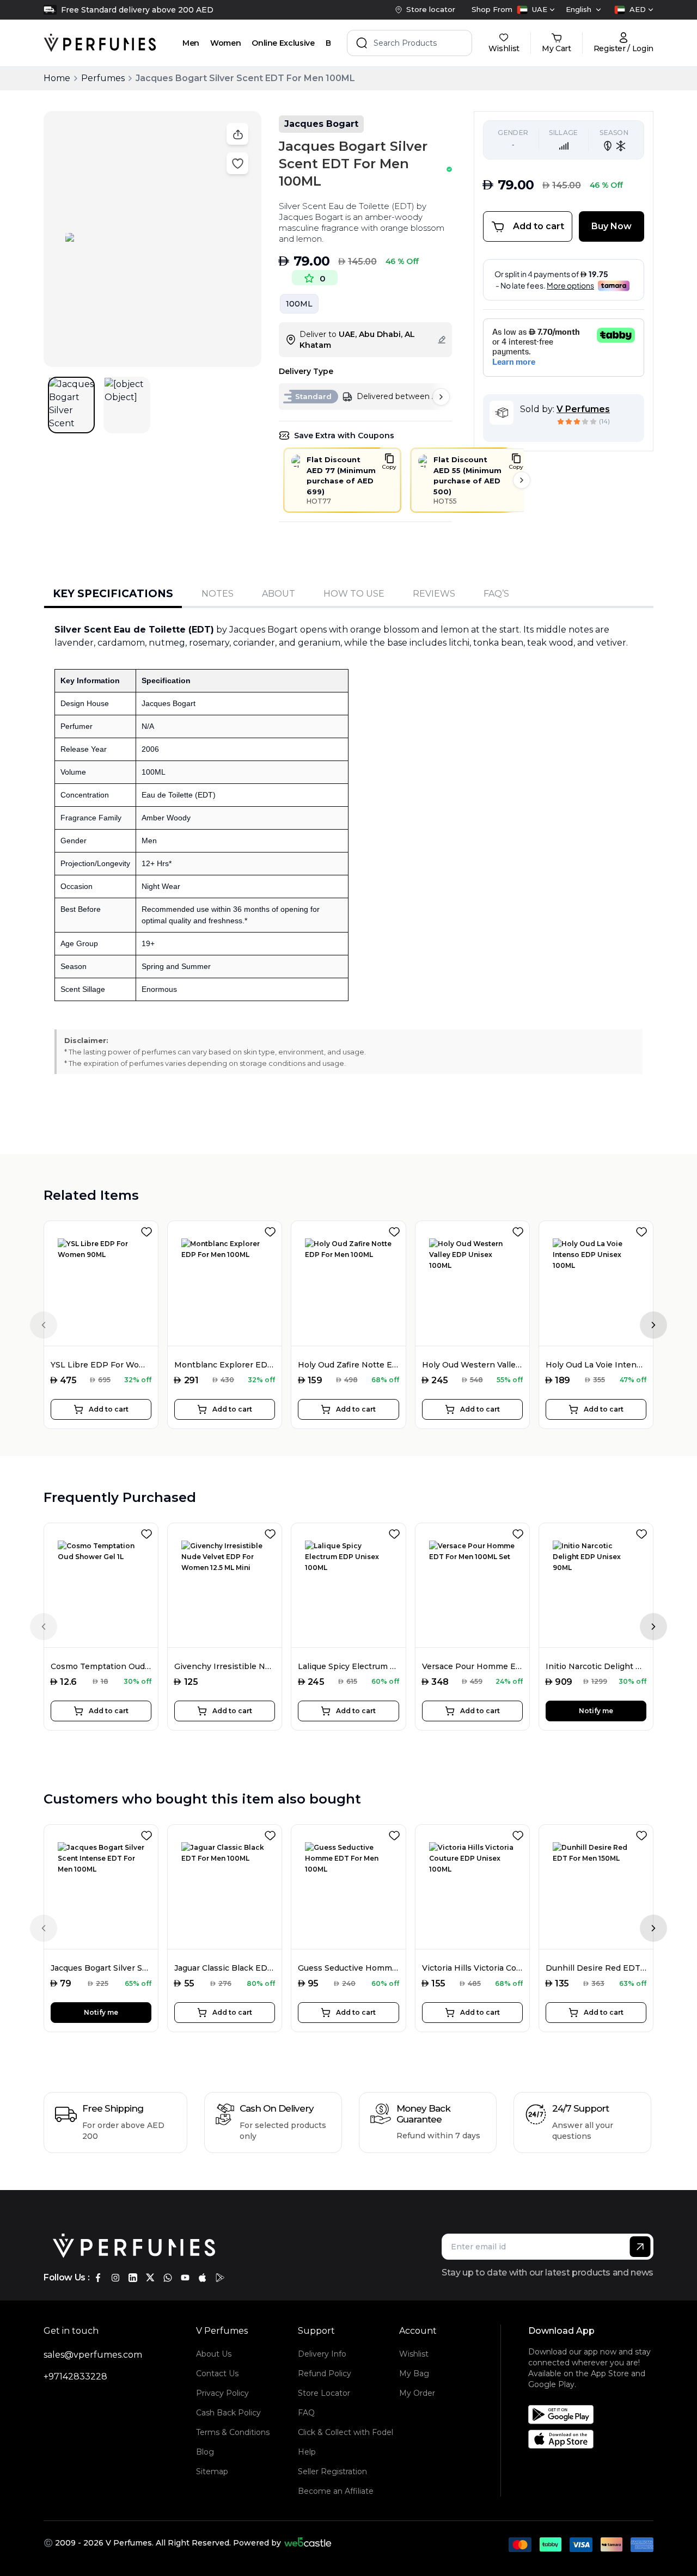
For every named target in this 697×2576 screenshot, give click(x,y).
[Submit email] (640, 2247)
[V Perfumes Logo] (100, 43)
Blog (205, 2452)
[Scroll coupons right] (522, 480)
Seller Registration (332, 2471)
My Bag (414, 2373)
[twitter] (150, 2278)
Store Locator (324, 2393)
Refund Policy (325, 2373)
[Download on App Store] (595, 2439)
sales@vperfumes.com (93, 2355)
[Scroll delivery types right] (441, 397)
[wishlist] (149, 1230)
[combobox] (536, 10)
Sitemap (212, 2471)
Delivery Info (322, 2354)
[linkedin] (133, 2278)
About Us (214, 2354)
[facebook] (98, 2278)
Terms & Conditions (233, 2432)
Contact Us (217, 2373)
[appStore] (203, 2278)
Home (57, 78)
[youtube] (185, 2278)
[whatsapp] (168, 2278)
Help (307, 2452)
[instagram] (115, 2278)
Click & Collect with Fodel (346, 2432)
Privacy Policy (222, 2393)
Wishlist (414, 2354)
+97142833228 (75, 2376)
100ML (299, 304)
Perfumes (103, 78)
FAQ (306, 2413)
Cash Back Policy (228, 2413)
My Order (417, 2393)
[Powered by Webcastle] (308, 2543)
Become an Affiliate (336, 2491)
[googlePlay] (220, 2278)
